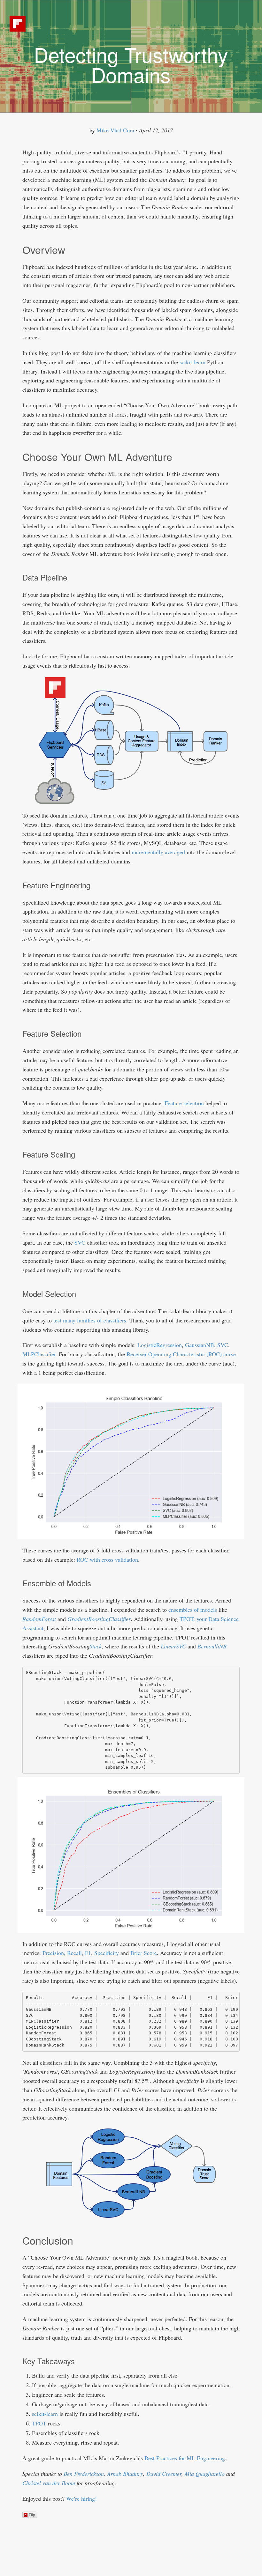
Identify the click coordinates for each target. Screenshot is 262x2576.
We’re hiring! (81, 2498)
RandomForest (39, 1619)
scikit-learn (193, 362)
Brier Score (144, 1953)
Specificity (107, 1953)
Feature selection (184, 1103)
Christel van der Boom (49, 2483)
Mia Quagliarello (205, 2474)
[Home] (18, 22)
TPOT (39, 2423)
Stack (96, 1646)
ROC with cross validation (107, 1559)
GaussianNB (200, 1345)
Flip (32, 2515)
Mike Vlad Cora (115, 130)
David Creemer (164, 2474)
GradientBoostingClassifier (99, 1619)
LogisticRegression (160, 1345)
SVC (80, 1242)
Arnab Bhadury (125, 2474)
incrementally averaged (158, 852)
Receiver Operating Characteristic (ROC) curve (181, 1354)
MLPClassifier (39, 1354)
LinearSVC (173, 1646)
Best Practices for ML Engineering (185, 2458)
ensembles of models (193, 1610)
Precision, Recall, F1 (67, 1953)
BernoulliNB (212, 1646)
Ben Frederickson (84, 2474)
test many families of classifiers (90, 1320)
